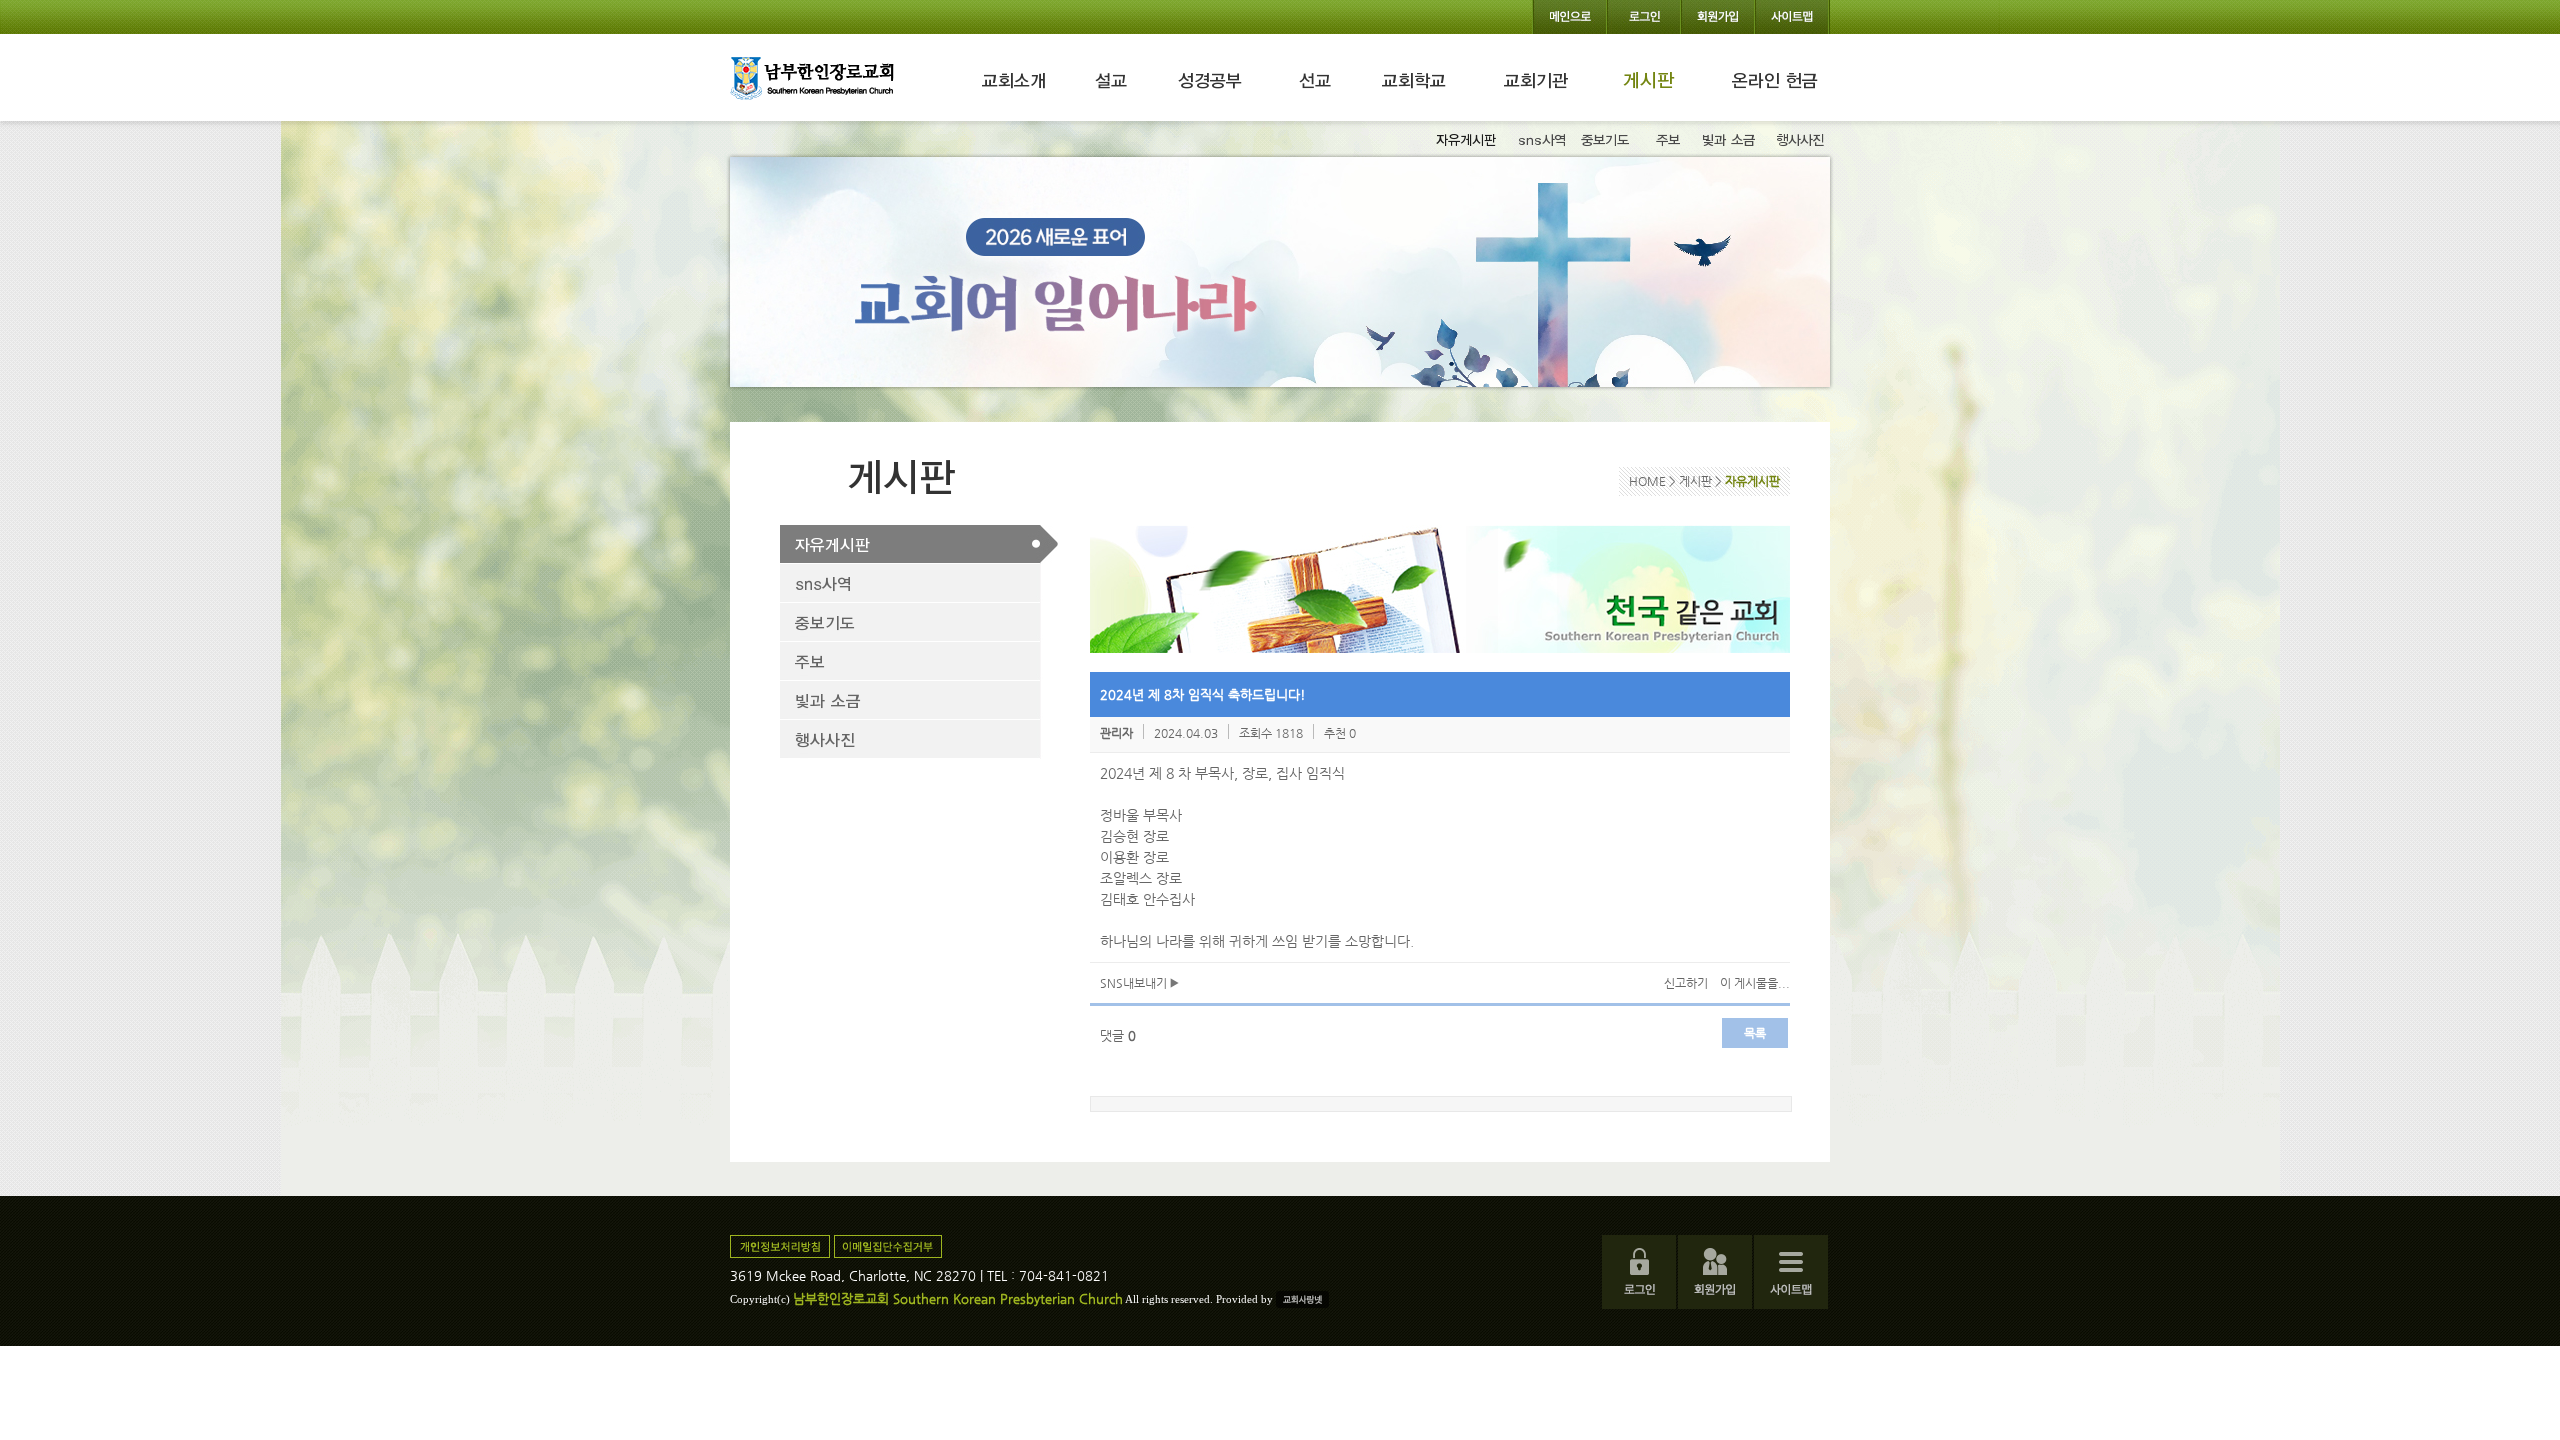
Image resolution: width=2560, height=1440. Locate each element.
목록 (1755, 1033)
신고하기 (1686, 983)
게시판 (1697, 481)
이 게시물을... (1755, 983)
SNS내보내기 (1135, 983)
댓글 (1118, 1035)
